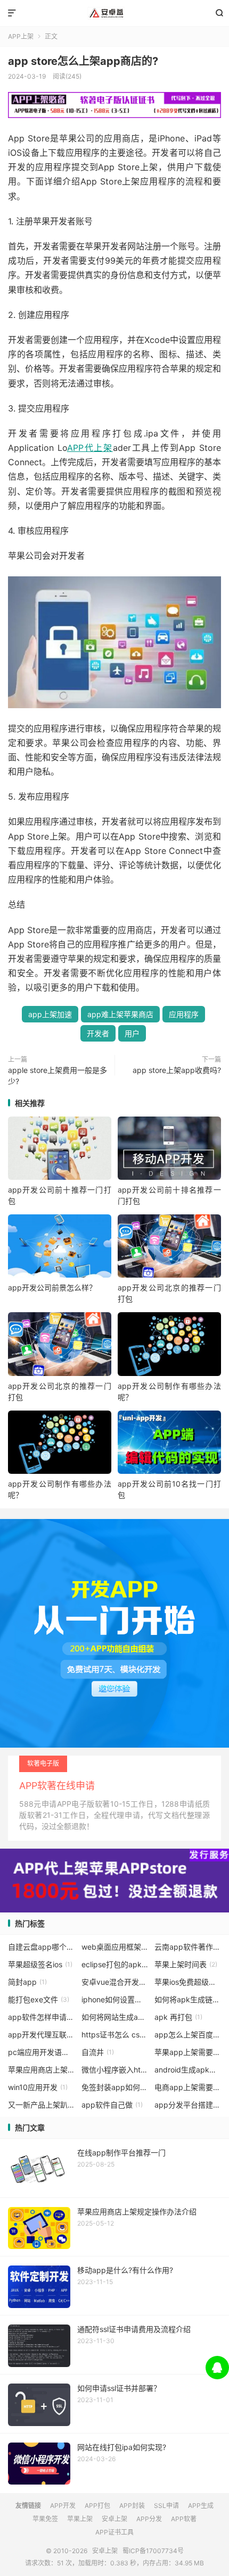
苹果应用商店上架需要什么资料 (41, 2070)
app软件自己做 (112, 2105)
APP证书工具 (114, 2532)
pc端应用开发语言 (41, 2052)
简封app (27, 1982)
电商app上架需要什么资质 (188, 2087)
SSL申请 (166, 2506)
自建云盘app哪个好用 (41, 1947)
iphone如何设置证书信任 (115, 1999)
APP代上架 (90, 448)
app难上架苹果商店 (120, 1014)
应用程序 (184, 1014)
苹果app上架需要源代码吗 (188, 2052)
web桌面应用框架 (115, 1947)
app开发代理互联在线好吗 (41, 2034)
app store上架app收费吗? (177, 1070)
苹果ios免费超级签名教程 (188, 1982)
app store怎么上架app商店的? (83, 61)
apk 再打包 (178, 2017)
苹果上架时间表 (186, 1964)
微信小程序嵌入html (115, 2070)
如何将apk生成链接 (188, 1999)
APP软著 (184, 2519)
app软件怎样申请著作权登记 (41, 2017)
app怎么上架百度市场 (188, 2034)
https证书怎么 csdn (115, 2034)
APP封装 (132, 2506)
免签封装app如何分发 (115, 2087)
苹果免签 (45, 2519)
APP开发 (63, 2506)
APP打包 (97, 2506)
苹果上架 (80, 2519)
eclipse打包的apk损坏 (115, 1964)
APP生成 (201, 2506)
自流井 (98, 2052)
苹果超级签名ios (40, 1964)
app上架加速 (50, 1014)
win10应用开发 (38, 2087)
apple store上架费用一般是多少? (58, 1076)
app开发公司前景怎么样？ (52, 1287)
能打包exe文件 (39, 1999)
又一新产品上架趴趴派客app (41, 2105)
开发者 (98, 1033)
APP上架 (21, 36)
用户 (132, 1033)
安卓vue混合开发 (115, 1982)
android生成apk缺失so (188, 2070)
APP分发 (149, 2519)
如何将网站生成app (115, 2017)
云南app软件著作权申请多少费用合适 (188, 1947)
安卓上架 (114, 13)
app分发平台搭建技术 (188, 2105)
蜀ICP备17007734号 (153, 2551)
